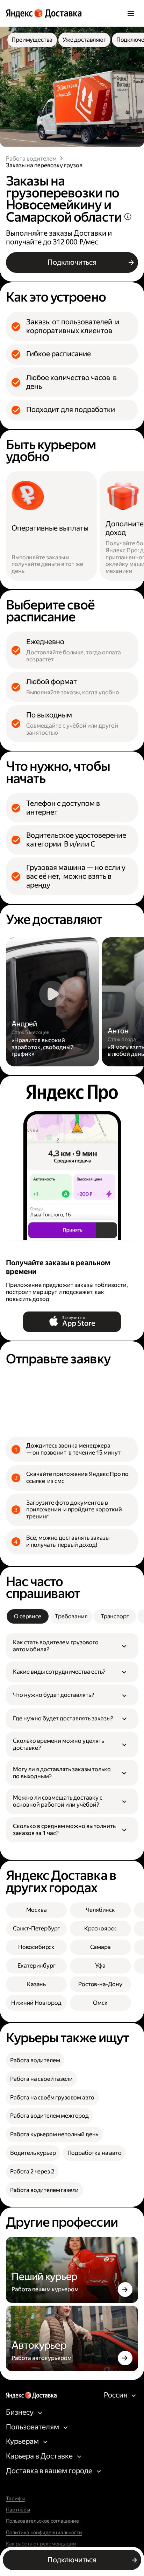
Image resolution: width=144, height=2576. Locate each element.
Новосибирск (36, 1947)
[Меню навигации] (131, 13)
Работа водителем (31, 159)
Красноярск (100, 1928)
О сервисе (28, 1616)
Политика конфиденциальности (44, 2533)
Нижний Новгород (36, 2003)
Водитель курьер (33, 2153)
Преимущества (32, 40)
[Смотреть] (52, 1002)
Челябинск (100, 1910)
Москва (37, 1910)
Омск (100, 2003)
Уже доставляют (84, 40)
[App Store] (72, 1322)
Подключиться (72, 262)
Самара (100, 1947)
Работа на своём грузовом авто (52, 2098)
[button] (72, 1646)
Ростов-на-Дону (100, 1984)
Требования (71, 1616)
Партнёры (18, 2510)
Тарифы (15, 2499)
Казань (36, 1984)
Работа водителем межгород (49, 2116)
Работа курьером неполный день (54, 2134)
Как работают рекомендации (41, 2544)
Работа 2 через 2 (32, 2172)
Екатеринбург (37, 1966)
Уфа (100, 1966)
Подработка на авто (95, 2153)
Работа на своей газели (41, 2079)
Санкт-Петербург (37, 1928)
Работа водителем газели (44, 2190)
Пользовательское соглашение (42, 2521)
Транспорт (115, 1616)
